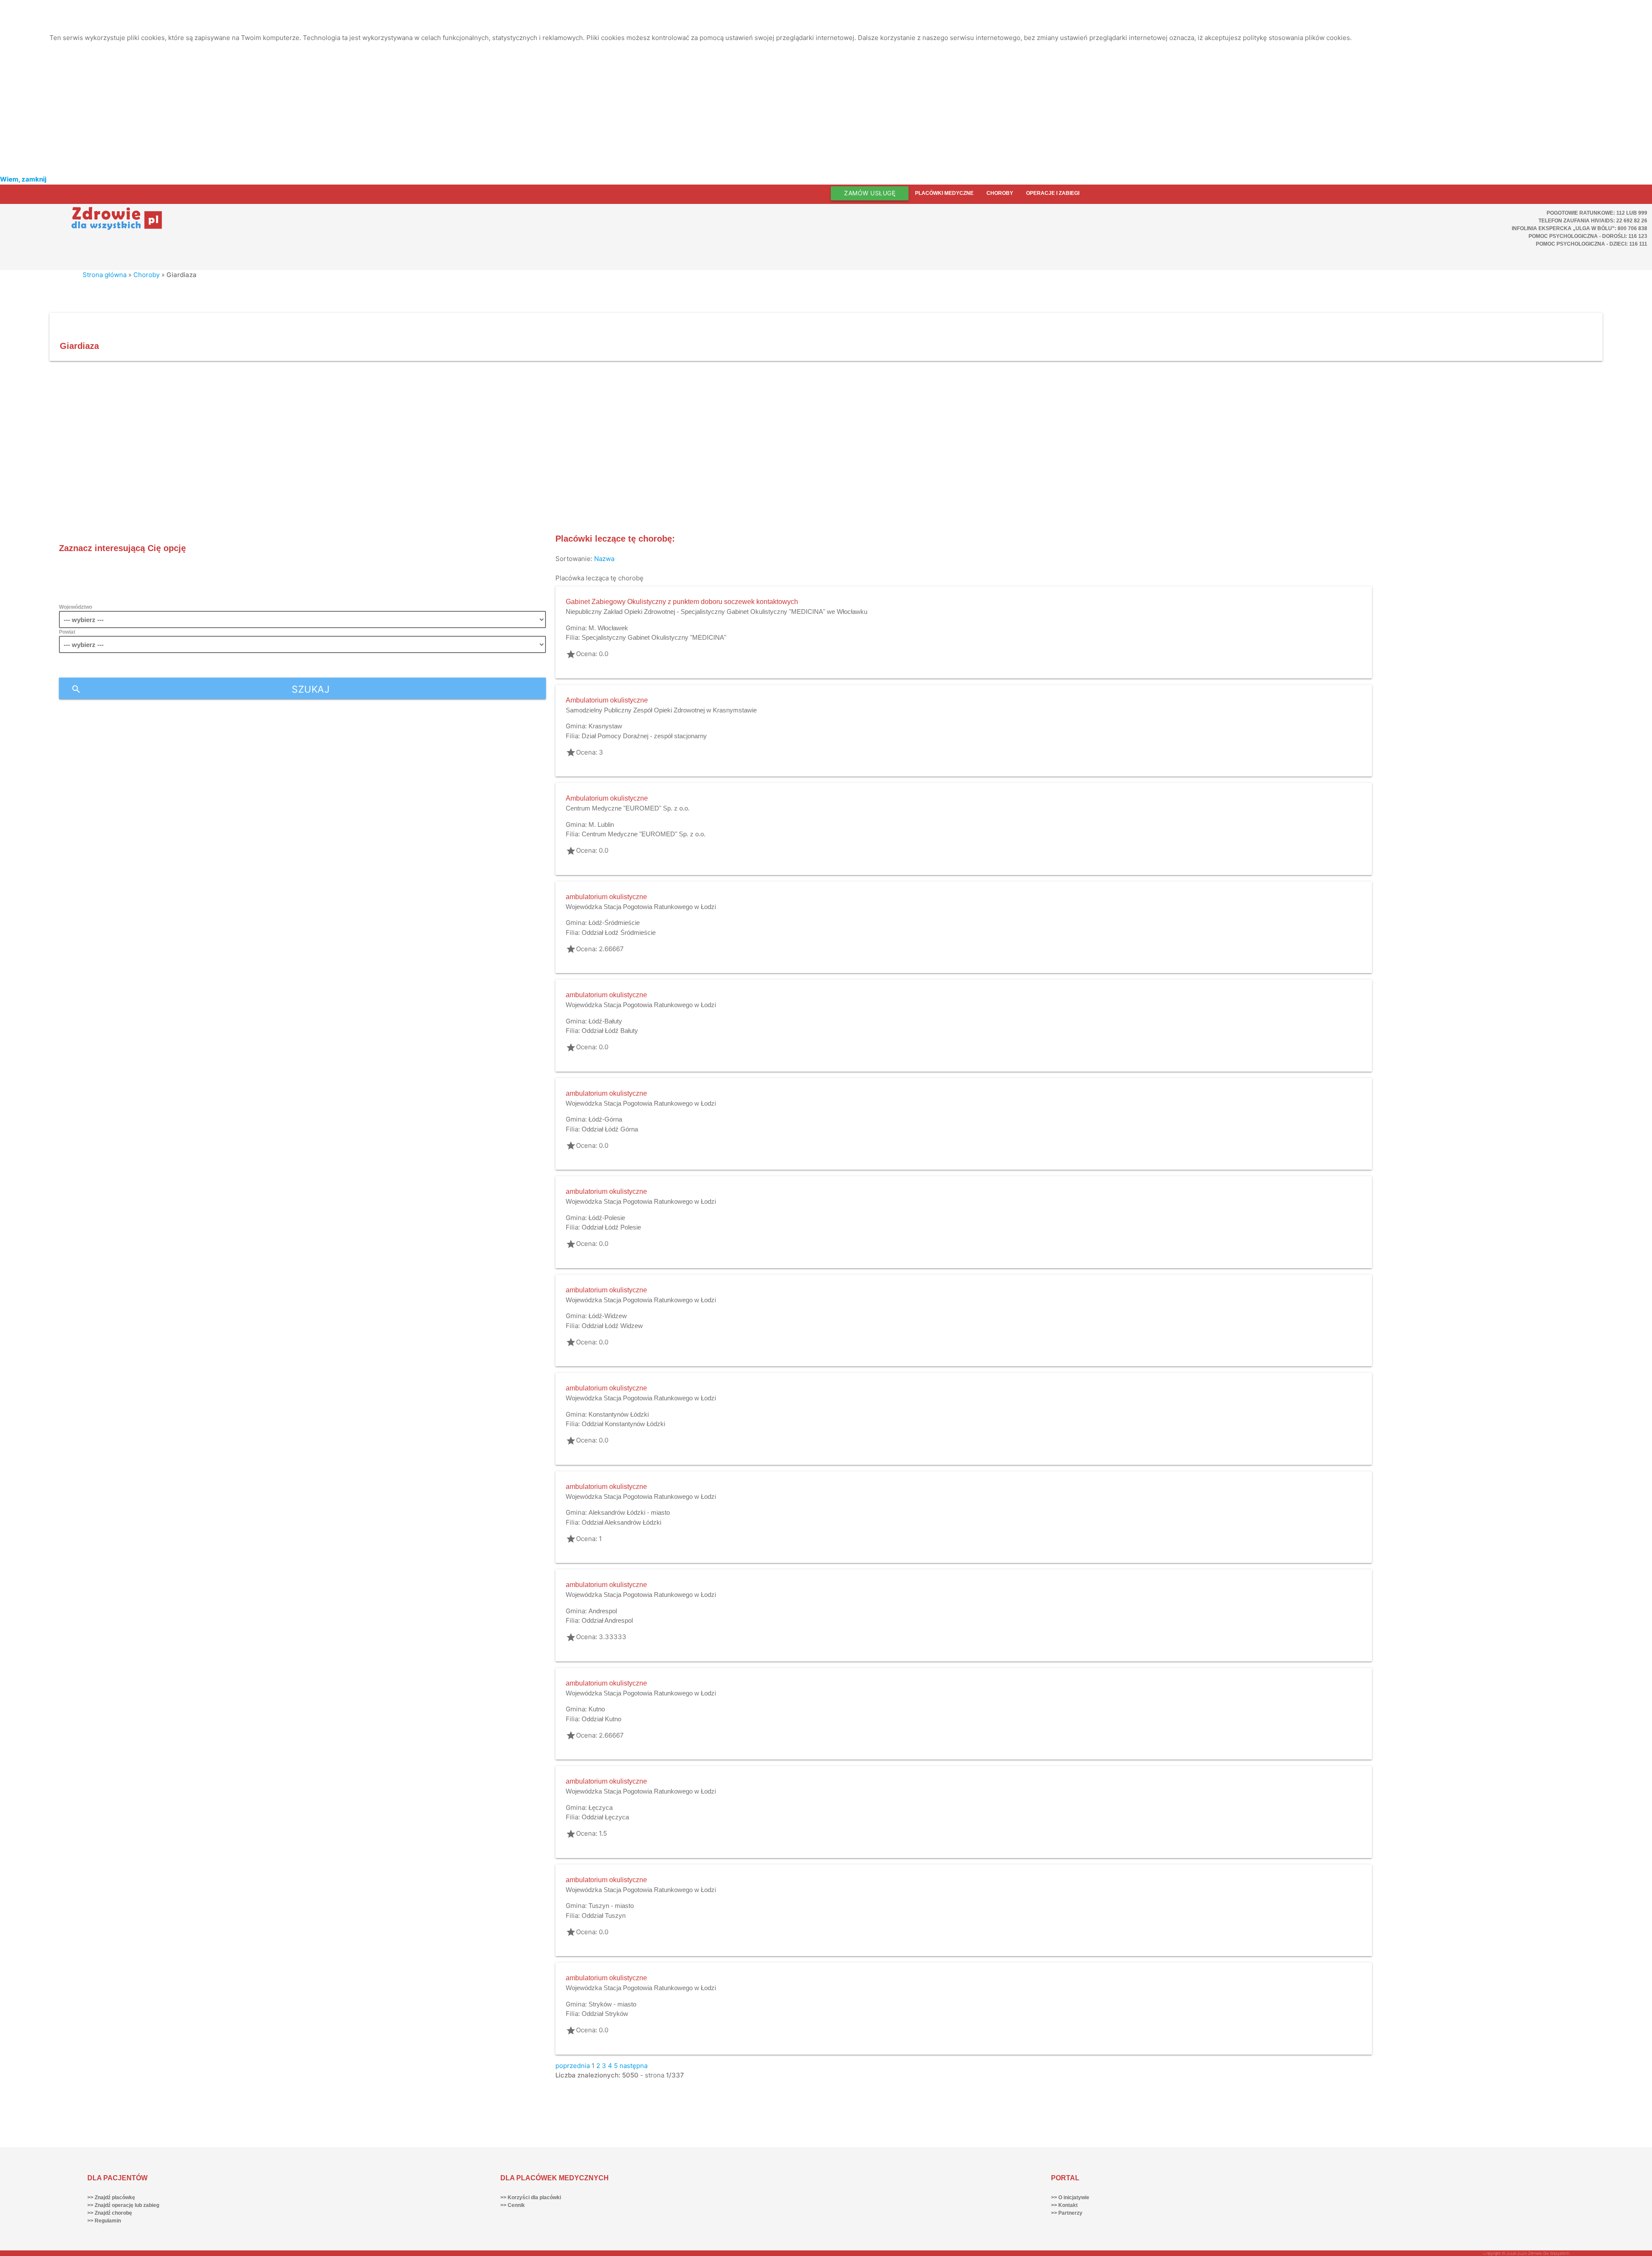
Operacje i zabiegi (1053, 193)
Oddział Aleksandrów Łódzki (621, 1522)
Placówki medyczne (944, 193)
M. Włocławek (608, 628)
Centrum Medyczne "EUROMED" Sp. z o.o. (628, 808)
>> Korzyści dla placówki (531, 2197)
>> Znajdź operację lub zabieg (123, 2205)
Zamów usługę (870, 193)
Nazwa (604, 559)
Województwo (76, 607)
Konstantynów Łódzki (619, 1414)
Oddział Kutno (601, 1719)
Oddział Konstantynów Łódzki (623, 1424)
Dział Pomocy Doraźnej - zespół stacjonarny (644, 736)
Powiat (67, 632)
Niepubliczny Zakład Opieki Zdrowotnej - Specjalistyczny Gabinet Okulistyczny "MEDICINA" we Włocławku (717, 612)
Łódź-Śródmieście (614, 923)
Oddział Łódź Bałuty (610, 1031)
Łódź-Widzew (608, 1316)
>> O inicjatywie (1070, 2197)
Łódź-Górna (605, 1119)
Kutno (597, 1709)
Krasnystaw (605, 726)
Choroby (1000, 193)
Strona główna (105, 275)
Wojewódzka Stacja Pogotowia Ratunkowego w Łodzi (641, 907)
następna (633, 2066)
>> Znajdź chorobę (110, 2213)
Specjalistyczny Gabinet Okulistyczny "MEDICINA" (654, 637)
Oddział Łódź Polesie (611, 1227)
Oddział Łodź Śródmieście (619, 932)
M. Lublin (601, 824)
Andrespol (603, 1611)
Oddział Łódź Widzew (612, 1326)
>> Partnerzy (1067, 2213)
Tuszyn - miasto (611, 1906)
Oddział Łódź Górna (610, 1129)
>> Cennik (513, 2205)
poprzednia (573, 2066)
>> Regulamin (104, 2221)
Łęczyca (601, 1808)
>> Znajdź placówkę (111, 2197)
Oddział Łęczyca (605, 1817)
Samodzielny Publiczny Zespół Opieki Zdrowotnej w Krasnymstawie (661, 710)
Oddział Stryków (605, 2014)
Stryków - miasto (612, 2004)
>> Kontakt (1064, 2205)
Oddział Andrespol (607, 1620)
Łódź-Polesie (607, 1218)
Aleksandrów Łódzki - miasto (629, 1512)
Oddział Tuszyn (604, 1915)
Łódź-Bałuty (605, 1021)
